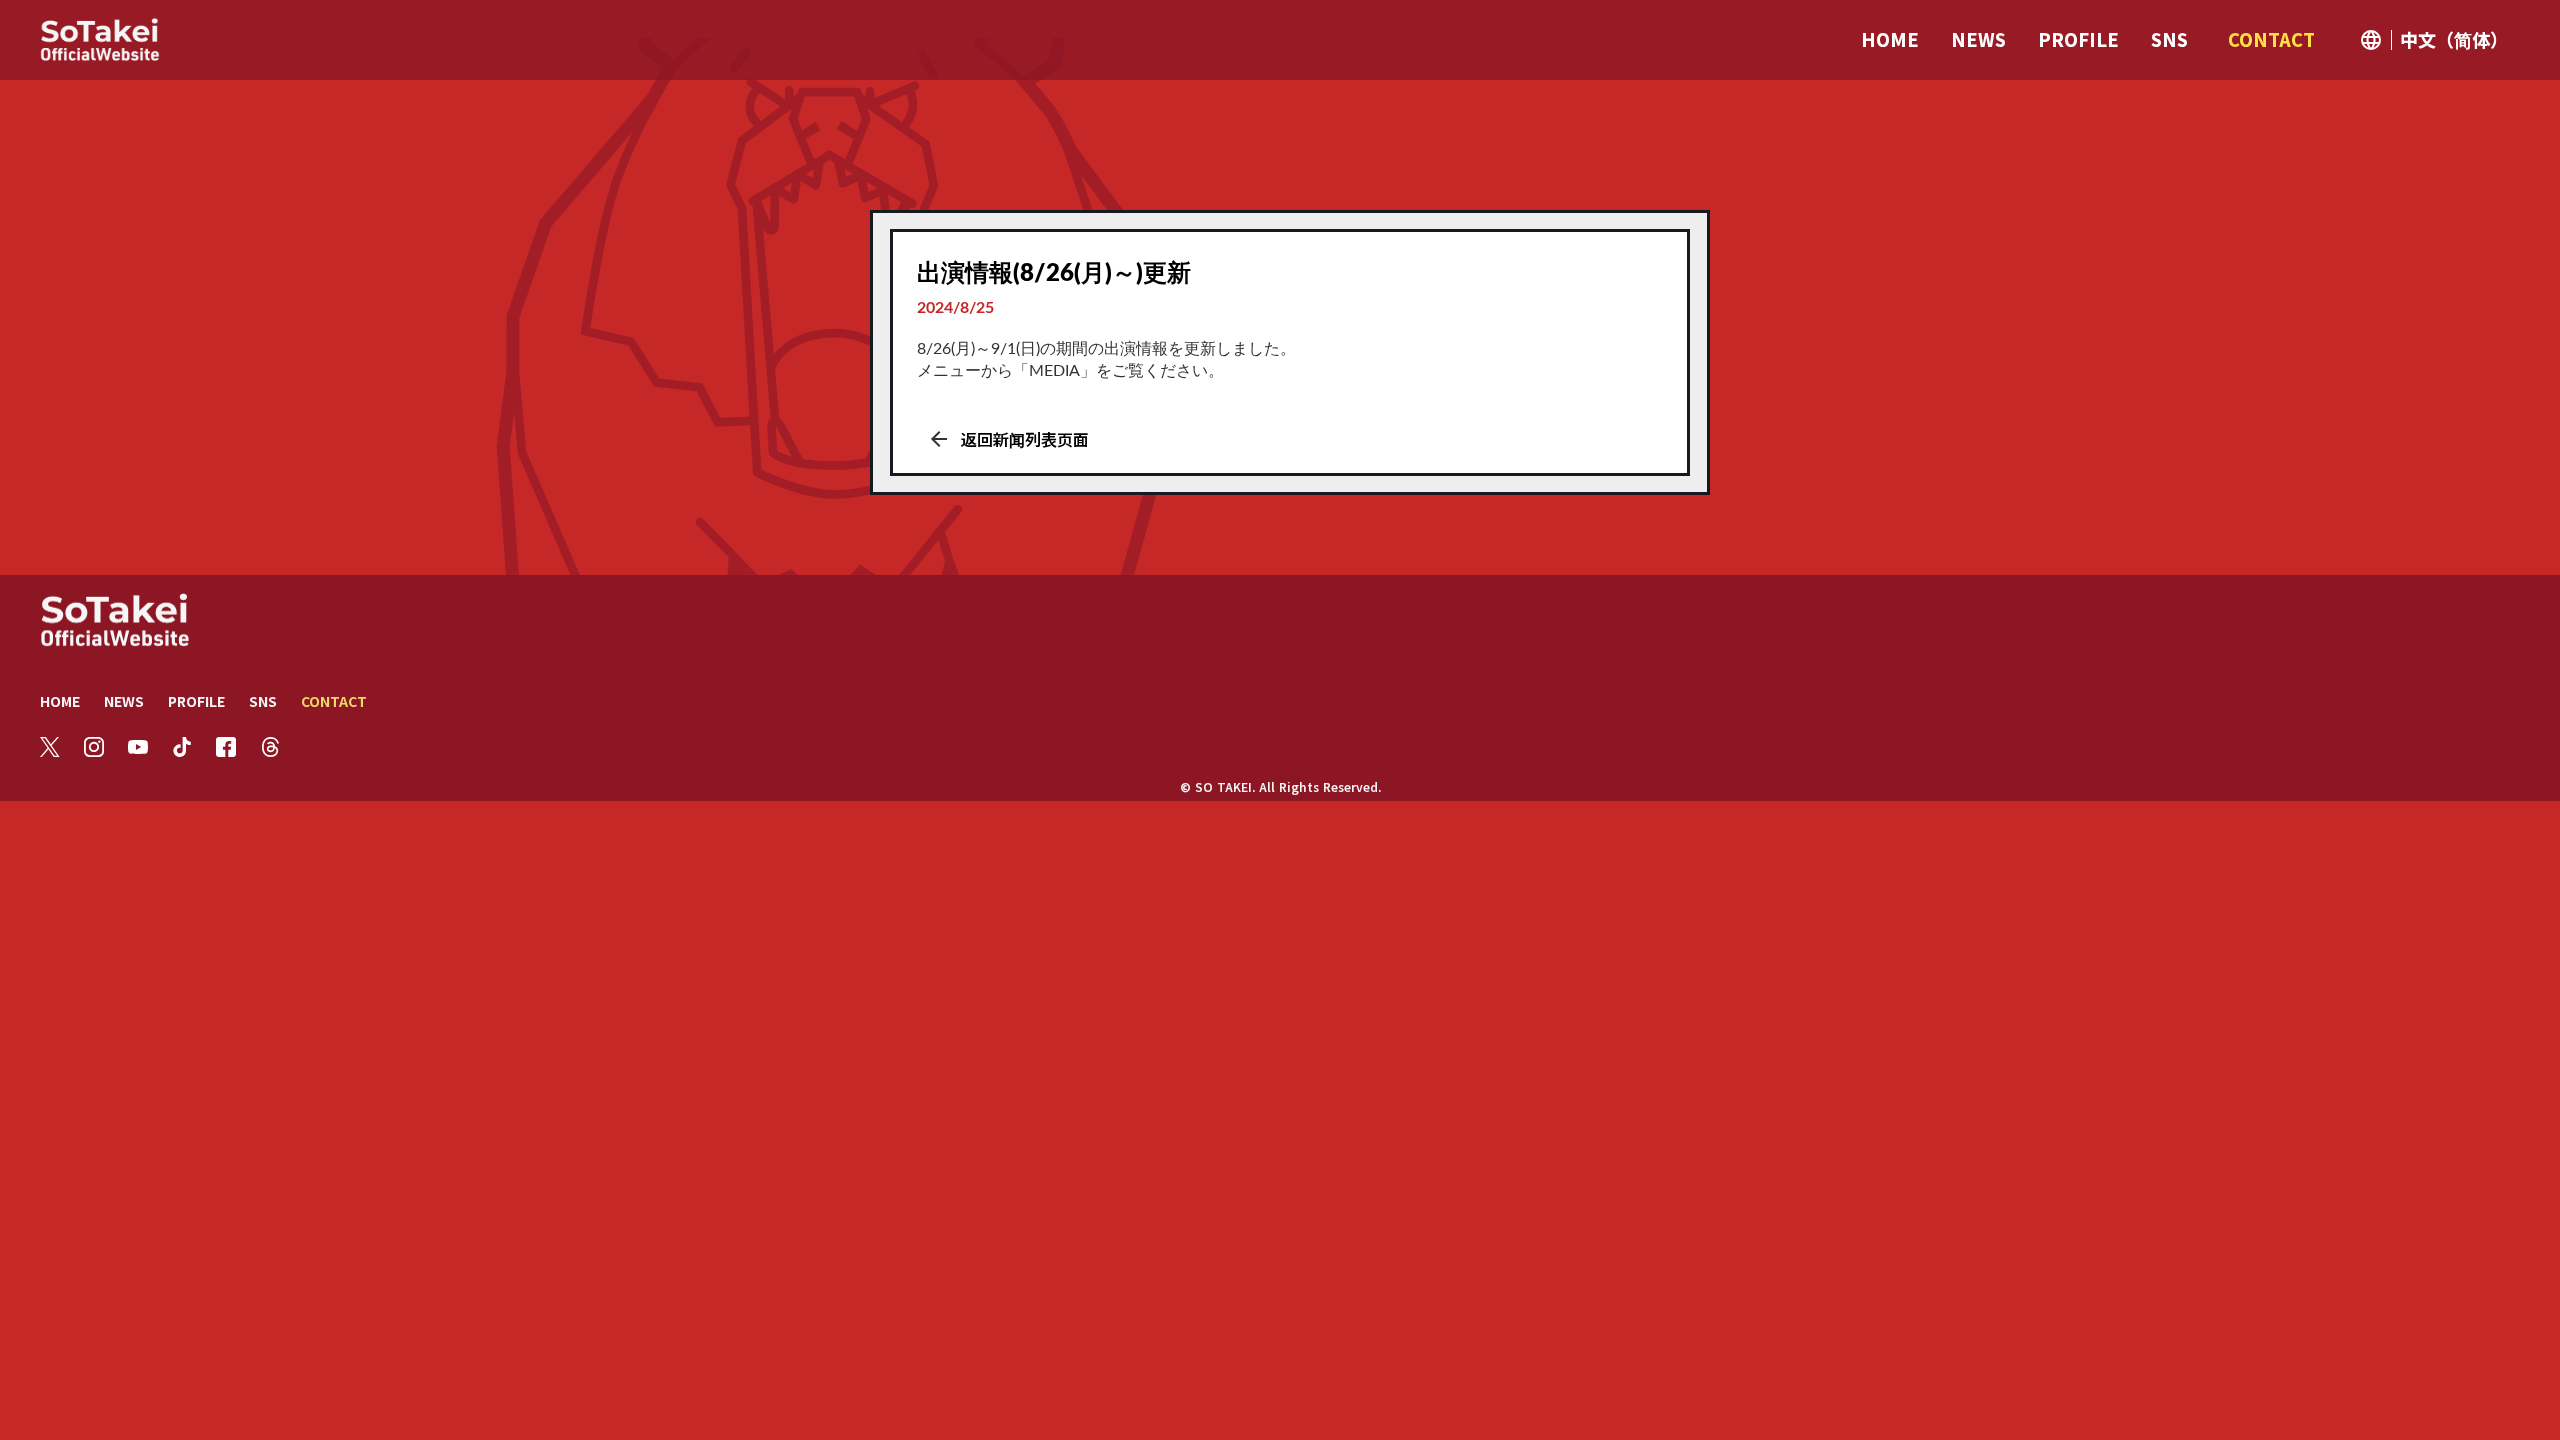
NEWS (124, 701)
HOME (60, 701)
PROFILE (196, 701)
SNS (263, 701)
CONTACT (334, 701)
